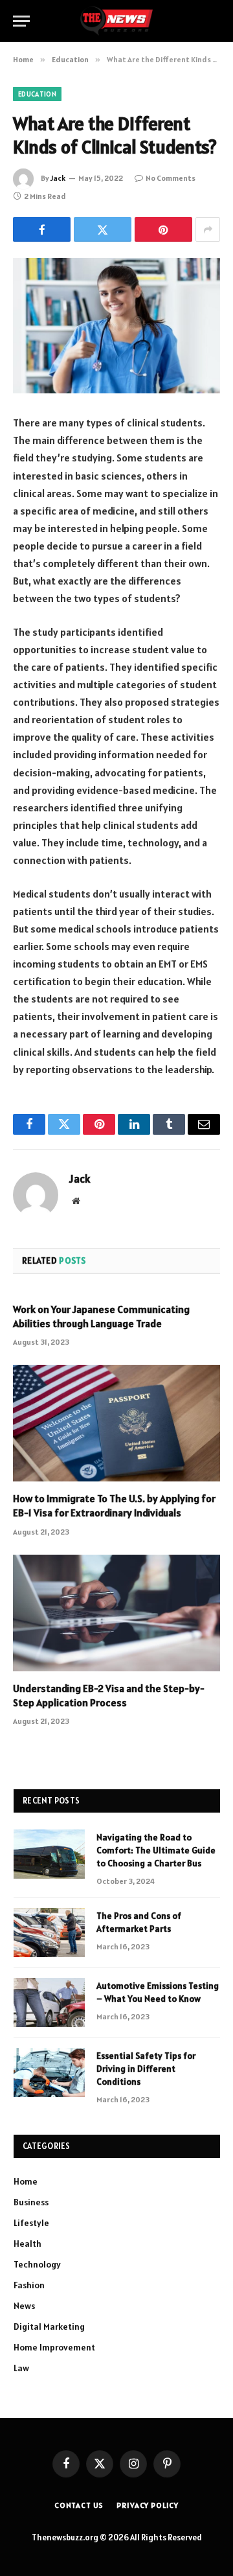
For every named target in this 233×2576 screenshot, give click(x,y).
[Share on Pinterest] (163, 229)
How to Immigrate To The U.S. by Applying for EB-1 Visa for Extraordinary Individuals (114, 1505)
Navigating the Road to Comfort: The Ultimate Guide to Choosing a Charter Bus (156, 1850)
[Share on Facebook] (42, 229)
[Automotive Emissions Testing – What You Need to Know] (49, 2002)
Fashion (29, 2285)
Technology (37, 2264)
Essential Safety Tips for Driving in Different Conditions (146, 2069)
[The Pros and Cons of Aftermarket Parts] (49, 1932)
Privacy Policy (148, 2505)
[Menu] (21, 21)
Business (31, 2202)
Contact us (79, 2505)
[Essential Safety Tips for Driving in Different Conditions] (49, 2072)
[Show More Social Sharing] (208, 229)
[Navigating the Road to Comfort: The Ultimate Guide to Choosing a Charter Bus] (49, 1854)
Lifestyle (31, 2223)
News (24, 2306)
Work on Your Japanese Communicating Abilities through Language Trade (101, 1316)
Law (21, 2368)
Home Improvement (54, 2347)
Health (28, 2244)
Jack (58, 178)
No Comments (171, 178)
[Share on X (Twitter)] (103, 229)
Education (37, 94)
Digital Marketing (49, 2327)
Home (26, 2181)
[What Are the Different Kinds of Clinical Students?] (116, 326)
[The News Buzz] (116, 21)
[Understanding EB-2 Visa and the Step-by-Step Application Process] (116, 1613)
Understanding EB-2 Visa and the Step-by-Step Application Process (109, 1695)
